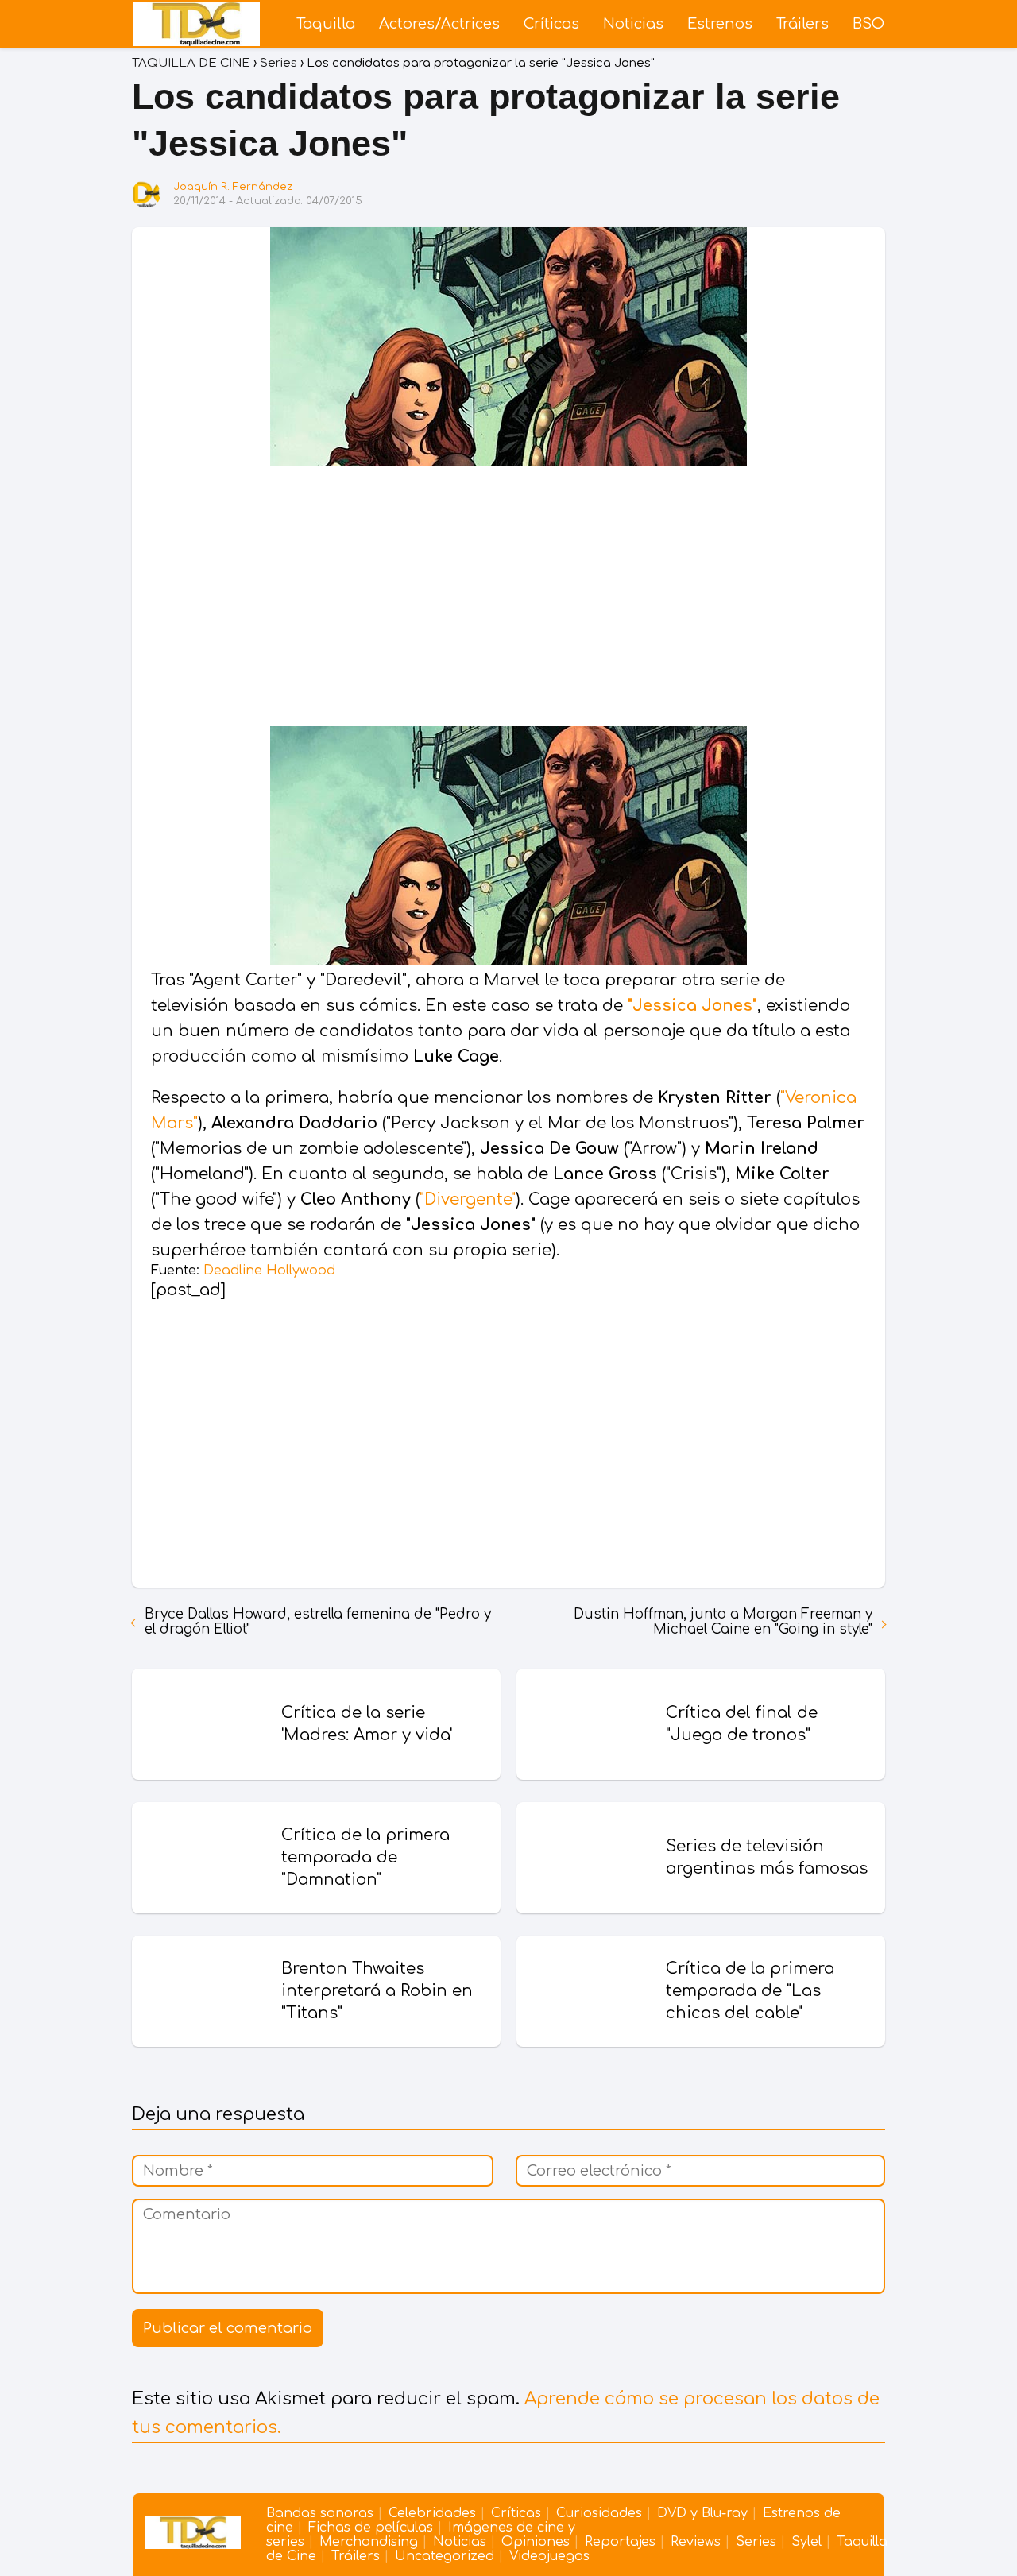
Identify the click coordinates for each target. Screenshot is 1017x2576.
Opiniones (536, 2542)
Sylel (806, 2542)
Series (756, 2542)
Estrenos (720, 24)
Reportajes (620, 2542)
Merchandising (369, 2542)
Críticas (551, 24)
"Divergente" (468, 1199)
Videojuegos (549, 2556)
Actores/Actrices (439, 24)
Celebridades (432, 2513)
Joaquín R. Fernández (233, 187)
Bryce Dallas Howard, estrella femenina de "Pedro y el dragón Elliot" (318, 1622)
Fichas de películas (371, 2528)
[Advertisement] (508, 599)
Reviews (696, 2542)
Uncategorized (445, 2556)
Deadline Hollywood (269, 1271)
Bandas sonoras (320, 2513)
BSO (868, 24)
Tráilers (802, 24)
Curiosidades (599, 2513)
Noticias (633, 24)
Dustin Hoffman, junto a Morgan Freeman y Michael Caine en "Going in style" (723, 1622)
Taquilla (326, 24)
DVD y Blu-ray (702, 2513)
